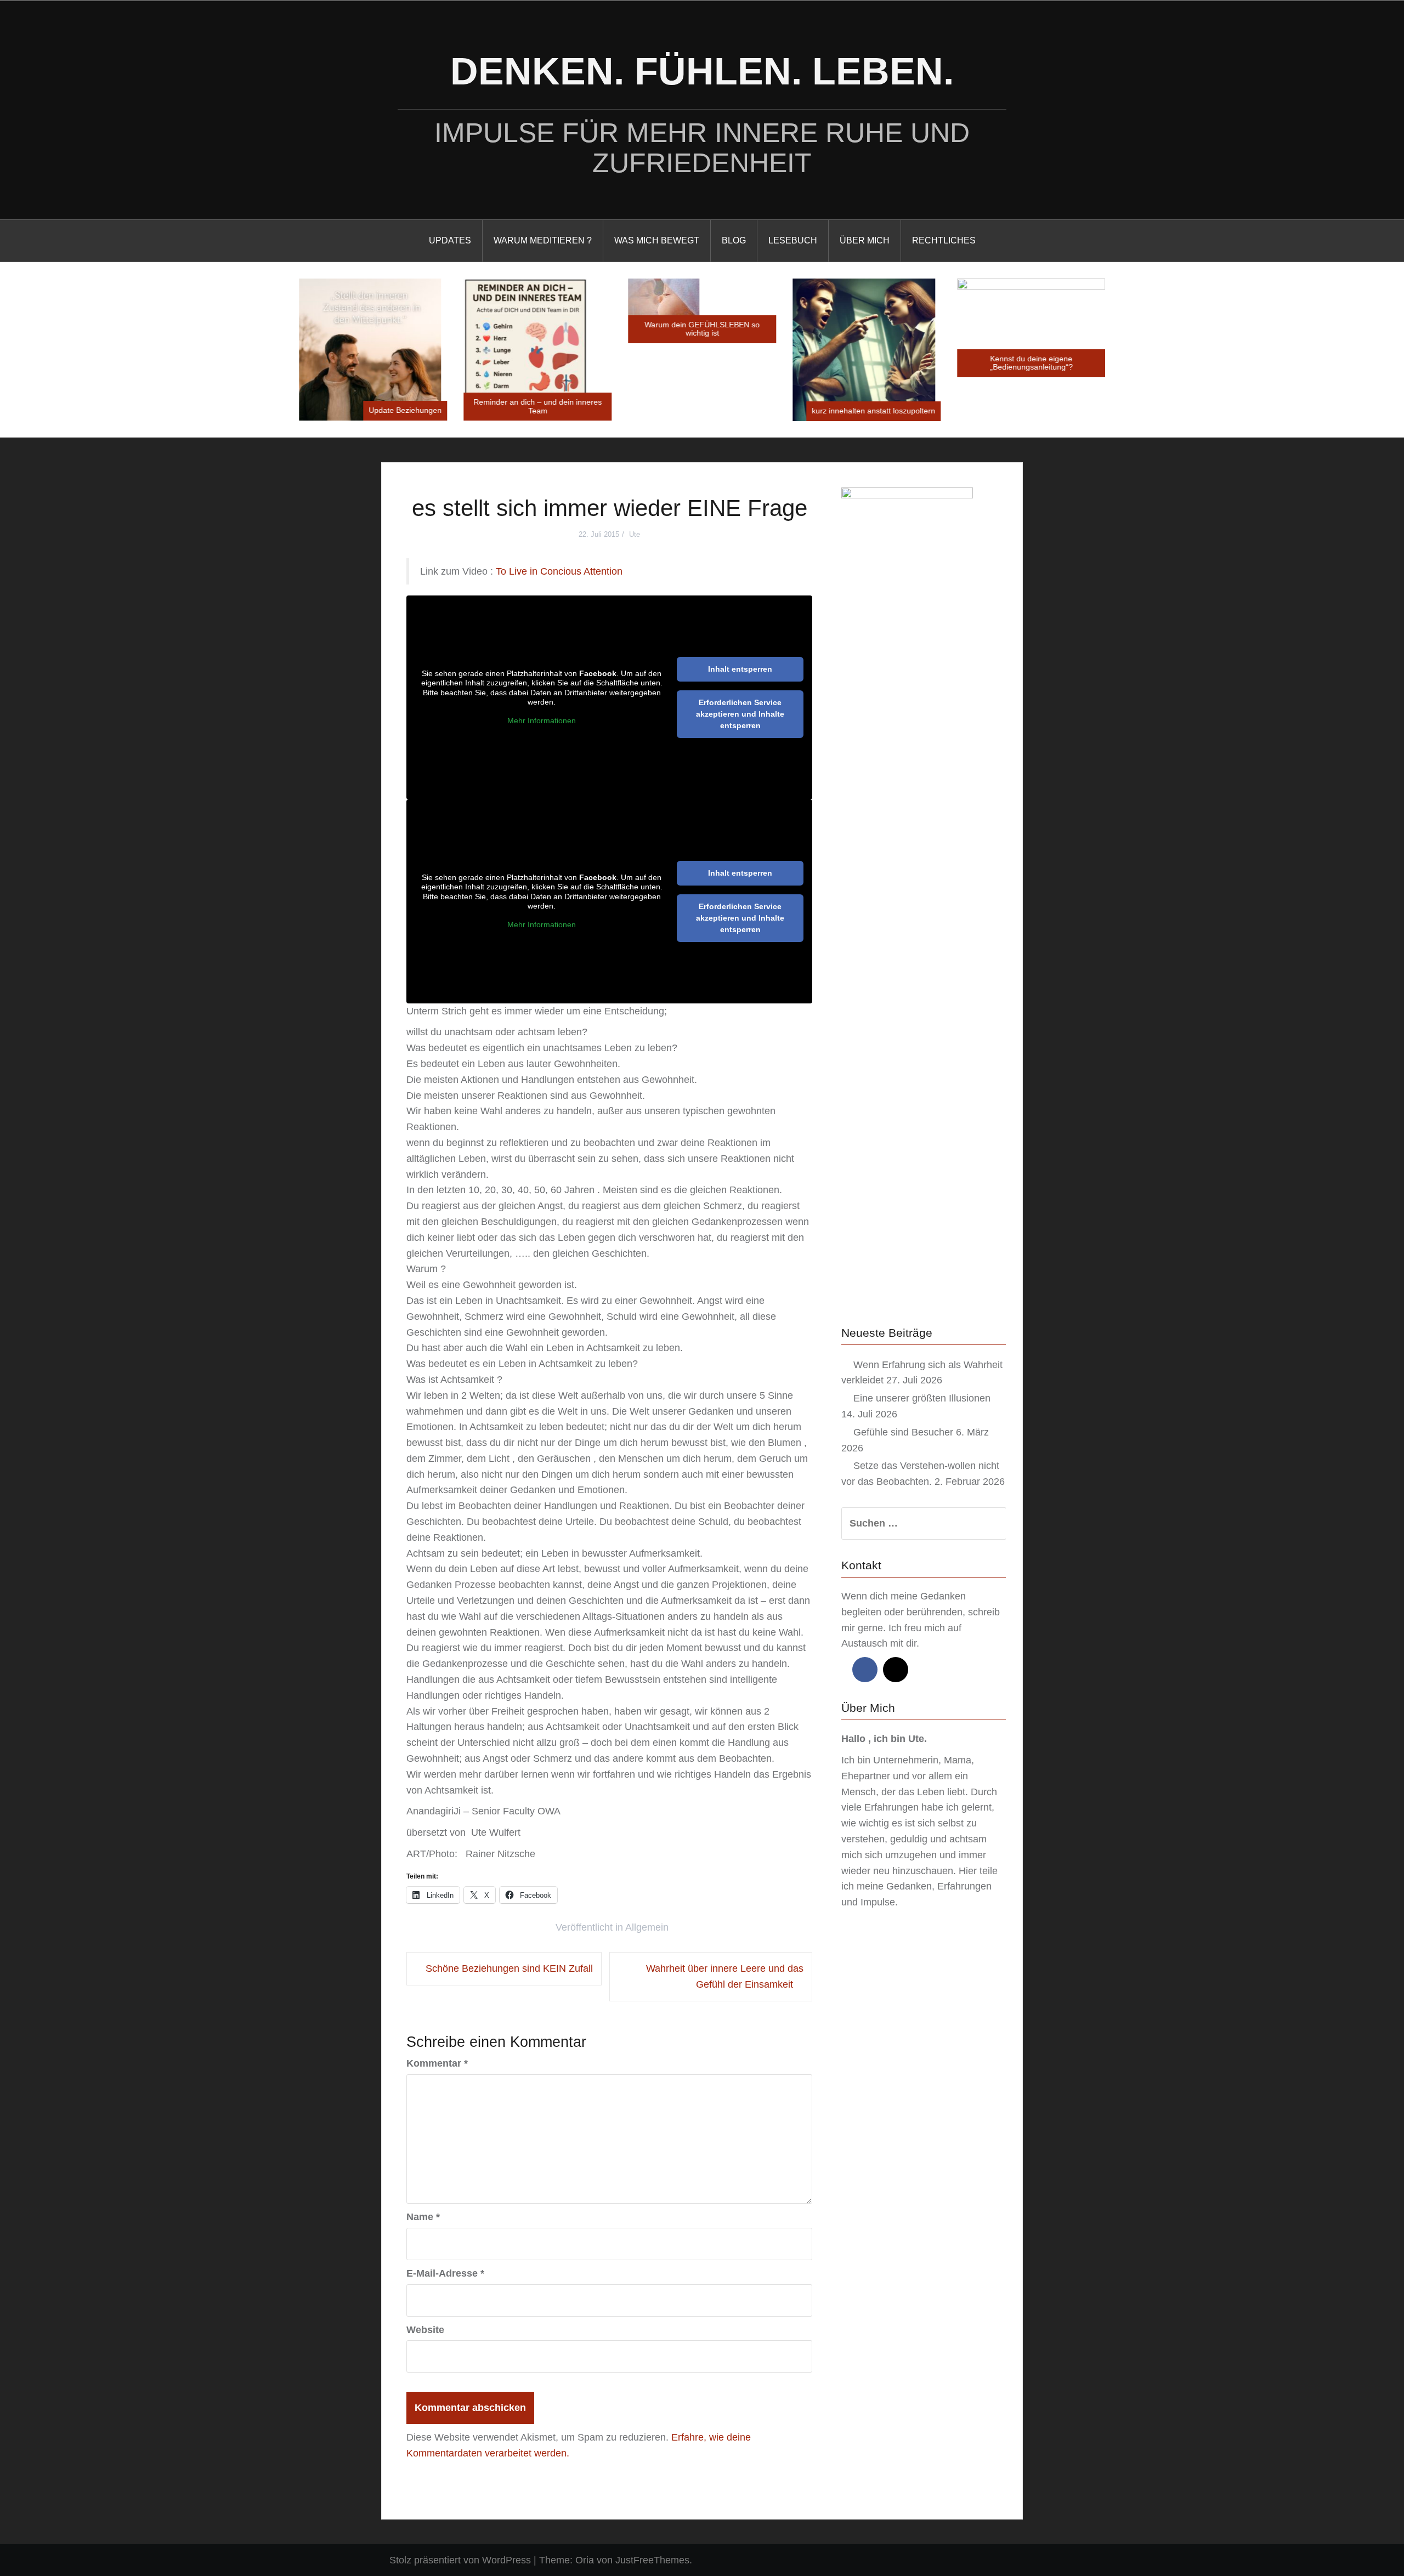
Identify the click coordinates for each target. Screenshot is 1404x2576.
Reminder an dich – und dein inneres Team (537, 406)
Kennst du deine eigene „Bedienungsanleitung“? (1031, 363)
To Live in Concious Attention (559, 571)
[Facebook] (865, 1670)
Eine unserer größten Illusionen (922, 1398)
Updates (450, 240)
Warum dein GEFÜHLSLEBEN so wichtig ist (702, 329)
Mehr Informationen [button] (542, 720)
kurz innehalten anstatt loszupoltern (873, 411)
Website (425, 2330)
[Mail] (896, 1670)
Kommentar (437, 2063)
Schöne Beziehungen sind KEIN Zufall (509, 1968)
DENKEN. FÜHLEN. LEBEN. (702, 71)
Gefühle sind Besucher (903, 1432)
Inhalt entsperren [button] (740, 669)
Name (423, 2217)
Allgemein (647, 1927)
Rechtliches (944, 240)
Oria (585, 2560)
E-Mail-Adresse (445, 2273)
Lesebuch (793, 240)
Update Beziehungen (405, 410)
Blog (734, 240)
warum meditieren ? (543, 240)
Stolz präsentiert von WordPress (460, 2560)
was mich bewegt (657, 240)
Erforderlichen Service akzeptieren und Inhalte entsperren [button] (740, 714)
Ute (635, 534)
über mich (865, 240)
